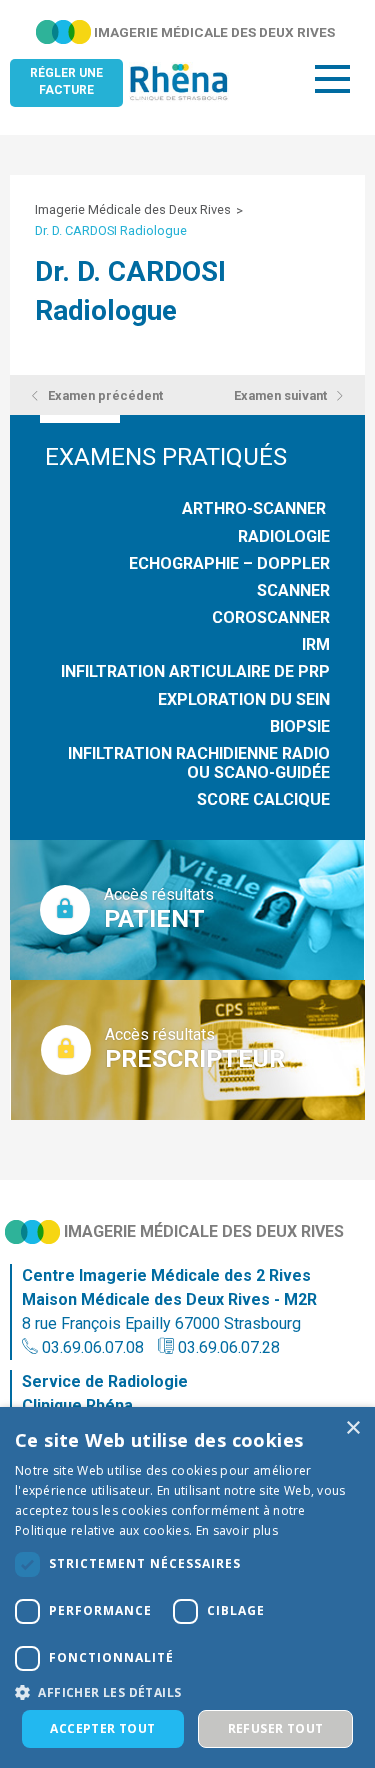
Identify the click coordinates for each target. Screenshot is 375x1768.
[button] (187, 1692)
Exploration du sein (244, 699)
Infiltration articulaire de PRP (195, 671)
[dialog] (187, 1587)
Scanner (293, 590)
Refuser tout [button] (276, 1728)
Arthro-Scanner (256, 508)
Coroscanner (271, 617)
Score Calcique (263, 799)
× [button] (352, 1428)
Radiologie (284, 536)
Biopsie (300, 726)
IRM (316, 644)
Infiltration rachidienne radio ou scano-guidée (199, 763)
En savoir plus (237, 1530)
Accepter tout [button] (102, 1728)
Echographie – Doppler (229, 563)
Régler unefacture (66, 81)
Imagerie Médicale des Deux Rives (133, 209)
